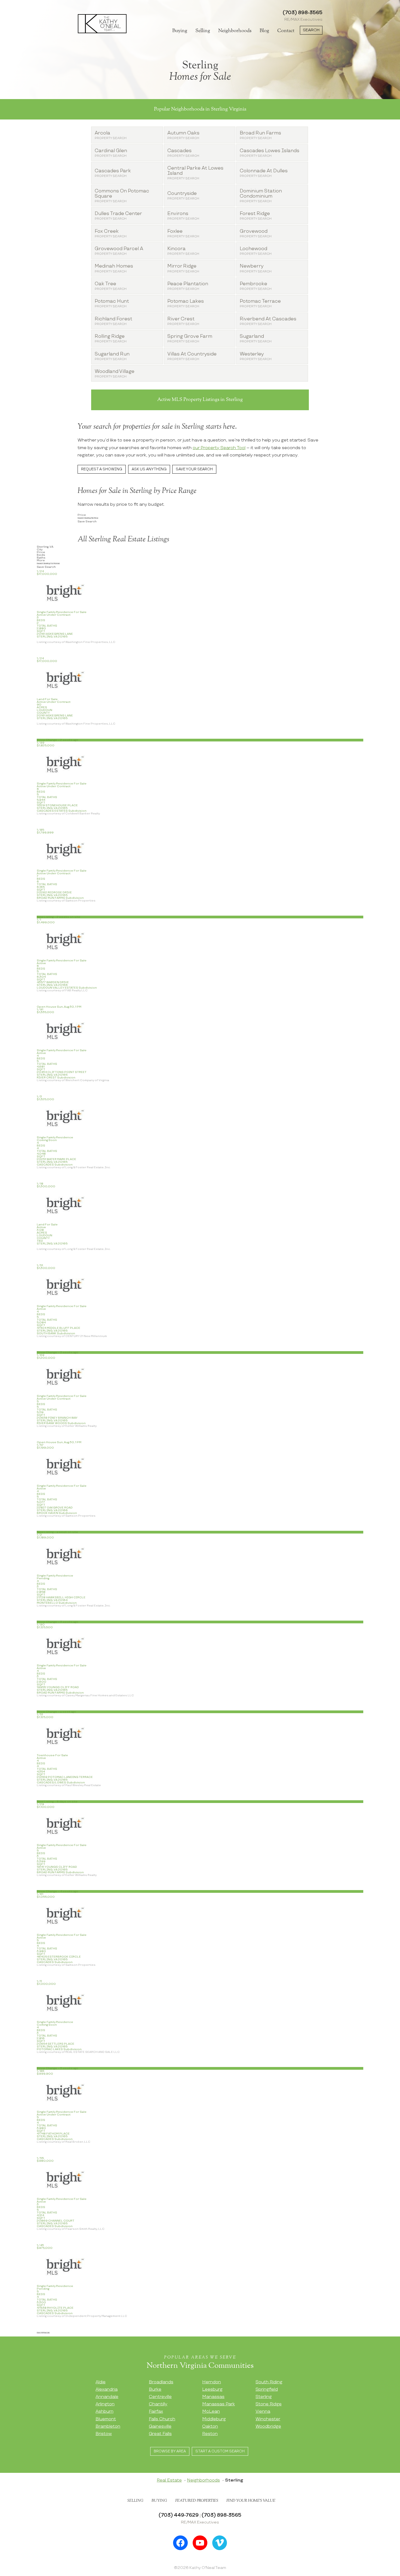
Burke (155, 2389)
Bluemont (106, 2419)
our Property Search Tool (219, 448)
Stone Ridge (269, 2404)
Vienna (263, 2411)
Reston (210, 2434)
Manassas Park (219, 2404)
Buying (180, 31)
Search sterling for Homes (48, 563)
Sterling (264, 2397)
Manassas (213, 2397)
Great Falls (160, 2434)
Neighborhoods (235, 31)
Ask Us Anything (149, 469)
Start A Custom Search (220, 2451)
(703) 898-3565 (303, 13)
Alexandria (107, 2389)
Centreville (160, 2397)
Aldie (101, 2382)
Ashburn (104, 2411)
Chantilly (158, 2404)
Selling (203, 31)
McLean (211, 2411)
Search (311, 30)
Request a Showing (102, 469)
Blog (264, 31)
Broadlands (161, 2382)
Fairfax (156, 2411)
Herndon (212, 2382)
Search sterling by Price (88, 518)
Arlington (105, 2404)
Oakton (210, 2426)
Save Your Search (194, 469)
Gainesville (160, 2426)
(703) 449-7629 (179, 2515)
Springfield (267, 2389)
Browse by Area (170, 2451)
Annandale (107, 2397)
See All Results (43, 2333)
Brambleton (108, 2426)
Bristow (104, 2434)
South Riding (269, 2382)
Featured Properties (197, 2501)
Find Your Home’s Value (251, 2501)
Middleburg (214, 2419)
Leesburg (212, 2389)
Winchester (268, 2419)
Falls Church (162, 2419)
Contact (286, 31)
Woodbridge (268, 2426)
